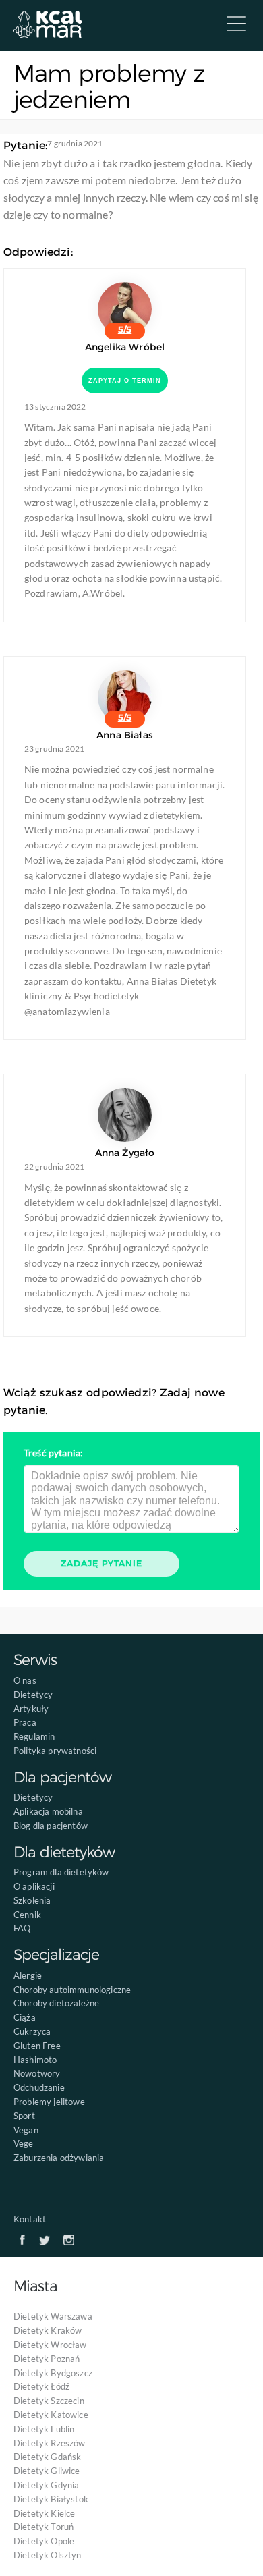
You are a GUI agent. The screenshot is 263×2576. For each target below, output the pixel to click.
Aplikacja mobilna (48, 1811)
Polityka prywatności (55, 1751)
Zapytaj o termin (125, 381)
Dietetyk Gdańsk (47, 2457)
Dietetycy (33, 1695)
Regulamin (34, 1736)
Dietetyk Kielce (44, 2513)
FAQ (22, 1928)
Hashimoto (35, 2060)
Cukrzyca (32, 2031)
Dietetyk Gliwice (47, 2471)
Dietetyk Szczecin (49, 2401)
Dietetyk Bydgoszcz (53, 2373)
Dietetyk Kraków (48, 2330)
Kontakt (30, 2219)
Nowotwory (37, 2073)
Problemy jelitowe (49, 2102)
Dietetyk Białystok (51, 2499)
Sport (24, 2116)
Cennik (27, 1915)
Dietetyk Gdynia (46, 2485)
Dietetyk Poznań (47, 2359)
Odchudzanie (39, 2087)
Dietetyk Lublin (44, 2429)
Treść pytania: (53, 1453)
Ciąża (25, 2017)
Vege (24, 2143)
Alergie (28, 1975)
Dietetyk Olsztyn (48, 2555)
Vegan (26, 2130)
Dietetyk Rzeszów (50, 2443)
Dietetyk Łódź (41, 2386)
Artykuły (31, 1709)
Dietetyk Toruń (43, 2527)
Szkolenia (32, 1900)
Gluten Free (37, 2046)
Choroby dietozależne (56, 2003)
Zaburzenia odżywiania (59, 2158)
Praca (25, 1722)
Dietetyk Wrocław (50, 2345)
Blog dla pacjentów (51, 1826)
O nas (25, 1680)
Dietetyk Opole (44, 2541)
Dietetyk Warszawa (53, 2316)
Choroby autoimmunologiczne (72, 1990)
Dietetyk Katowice (51, 2415)
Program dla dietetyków (61, 1872)
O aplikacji (34, 1886)
